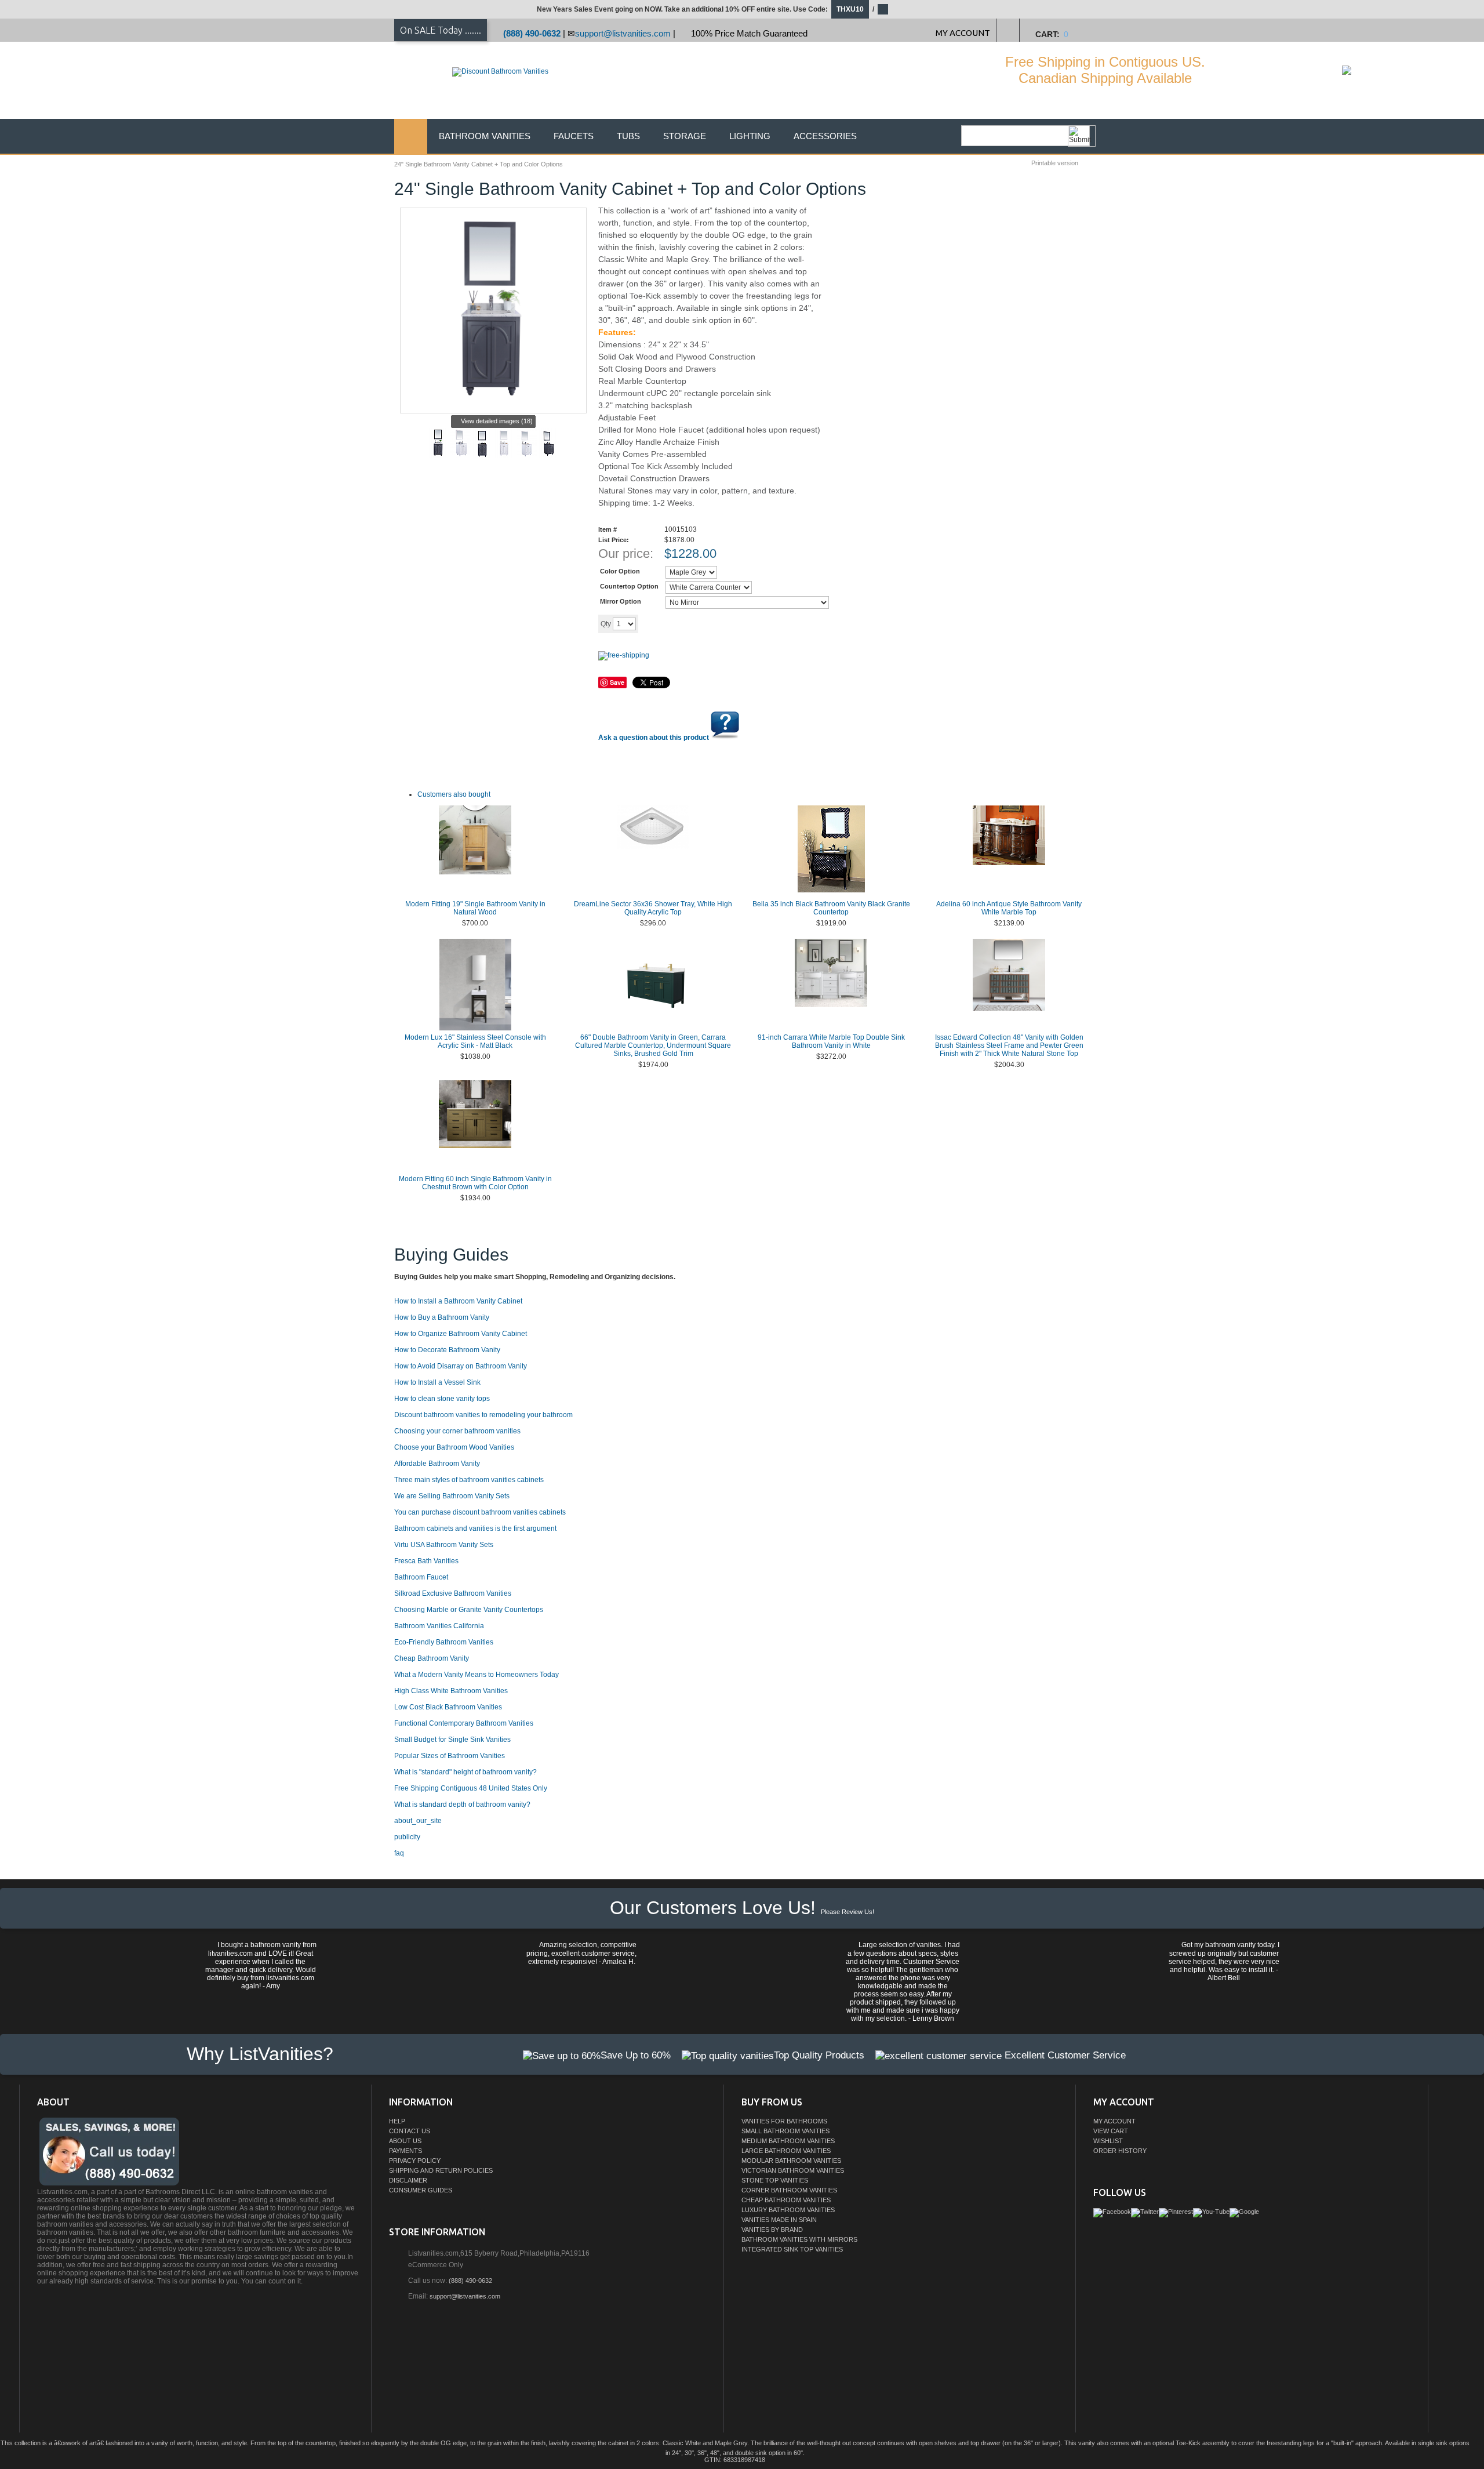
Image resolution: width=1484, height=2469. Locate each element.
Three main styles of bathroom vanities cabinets (469, 1480)
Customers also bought (454, 794)
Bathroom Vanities (485, 136)
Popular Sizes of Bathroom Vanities (450, 1756)
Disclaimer (408, 2180)
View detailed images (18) (497, 421)
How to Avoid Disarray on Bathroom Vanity (461, 1366)
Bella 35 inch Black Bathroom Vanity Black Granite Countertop (831, 908)
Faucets (574, 136)
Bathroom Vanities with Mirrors (799, 2239)
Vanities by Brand (772, 2230)
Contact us (410, 2131)
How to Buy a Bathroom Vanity (442, 1317)
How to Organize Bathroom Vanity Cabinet (461, 1334)
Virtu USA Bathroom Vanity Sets (444, 1545)
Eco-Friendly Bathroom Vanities (444, 1642)
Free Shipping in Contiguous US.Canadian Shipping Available (1105, 70)
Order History (1120, 2151)
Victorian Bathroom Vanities (793, 2170)
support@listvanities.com (623, 33)
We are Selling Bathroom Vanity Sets (452, 1496)
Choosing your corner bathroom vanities (457, 1431)
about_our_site (418, 1821)
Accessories (825, 136)
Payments (405, 2151)
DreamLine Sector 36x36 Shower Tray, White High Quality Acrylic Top (653, 908)
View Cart (1111, 2131)
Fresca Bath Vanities (426, 1561)
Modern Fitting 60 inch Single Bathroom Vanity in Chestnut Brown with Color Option (475, 1183)
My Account (1114, 2121)
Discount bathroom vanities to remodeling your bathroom (483, 1415)
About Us (405, 2141)
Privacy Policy (415, 2161)
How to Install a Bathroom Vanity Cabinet (458, 1301)
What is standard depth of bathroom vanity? (462, 1804)
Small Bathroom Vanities (785, 2131)
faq (399, 1853)
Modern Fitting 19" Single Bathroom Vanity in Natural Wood (475, 908)
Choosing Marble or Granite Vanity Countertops (469, 1610)
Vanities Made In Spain (779, 2220)
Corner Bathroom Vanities (789, 2190)
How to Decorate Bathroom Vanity (447, 1350)
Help (397, 2121)
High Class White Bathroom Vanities (451, 1691)
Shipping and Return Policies (441, 2170)
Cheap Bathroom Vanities (786, 2200)
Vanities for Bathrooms (784, 2121)
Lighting (750, 136)
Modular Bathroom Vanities (791, 2161)
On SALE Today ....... (441, 30)
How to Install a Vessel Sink (437, 1382)
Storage (685, 136)
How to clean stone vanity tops (442, 1399)
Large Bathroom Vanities (786, 2151)
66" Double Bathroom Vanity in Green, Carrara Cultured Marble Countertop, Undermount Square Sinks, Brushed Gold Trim (653, 1045)
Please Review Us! (848, 1912)
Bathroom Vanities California (439, 1626)
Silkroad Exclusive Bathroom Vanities (453, 1593)
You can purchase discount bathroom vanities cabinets (480, 1512)
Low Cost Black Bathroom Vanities (448, 1707)
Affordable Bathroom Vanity (437, 1464)
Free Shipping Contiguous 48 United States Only (471, 1788)
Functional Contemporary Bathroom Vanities (464, 1723)
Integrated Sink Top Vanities (792, 2249)
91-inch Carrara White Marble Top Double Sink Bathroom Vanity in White (831, 1041)
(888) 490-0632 (532, 33)
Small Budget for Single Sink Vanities (452, 1740)
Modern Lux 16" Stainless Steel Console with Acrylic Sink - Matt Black (475, 1041)
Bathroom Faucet (421, 1577)
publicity (407, 1837)
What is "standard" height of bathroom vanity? (465, 1772)
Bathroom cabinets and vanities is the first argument (475, 1528)
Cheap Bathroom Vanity (432, 1658)
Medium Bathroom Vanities (788, 2141)
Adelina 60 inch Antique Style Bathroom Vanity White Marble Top (1009, 908)
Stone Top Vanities (775, 2180)
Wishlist (1108, 2141)
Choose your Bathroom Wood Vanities (454, 1447)
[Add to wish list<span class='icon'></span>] (729, 623)
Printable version (1055, 163)
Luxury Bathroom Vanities (788, 2210)
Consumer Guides (421, 2190)
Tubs (628, 136)
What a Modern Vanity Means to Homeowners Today (477, 1675)
